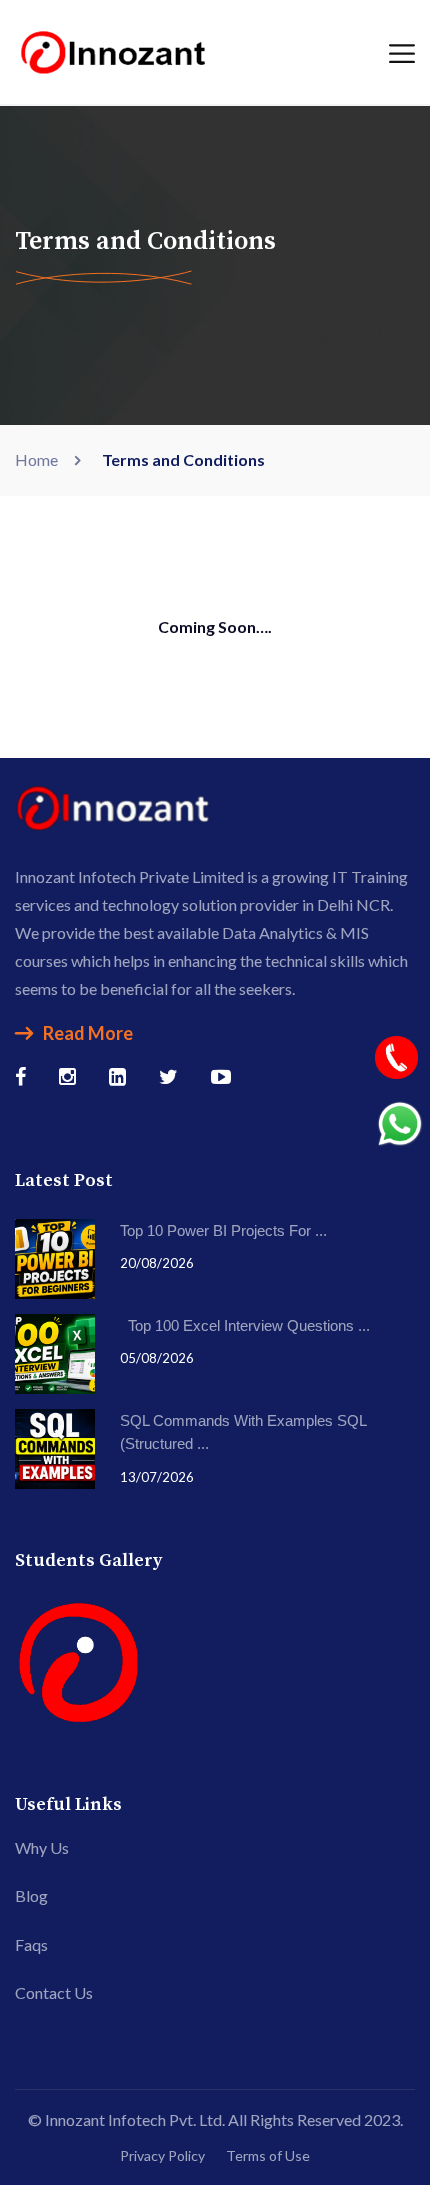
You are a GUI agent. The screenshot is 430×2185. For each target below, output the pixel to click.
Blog (31, 1895)
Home (39, 459)
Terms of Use (268, 2155)
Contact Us (54, 1992)
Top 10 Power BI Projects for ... (223, 1230)
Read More (88, 1033)
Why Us (42, 1847)
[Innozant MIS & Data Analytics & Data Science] (115, 49)
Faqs (31, 1944)
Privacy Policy (162, 2155)
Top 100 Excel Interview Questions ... (245, 1325)
